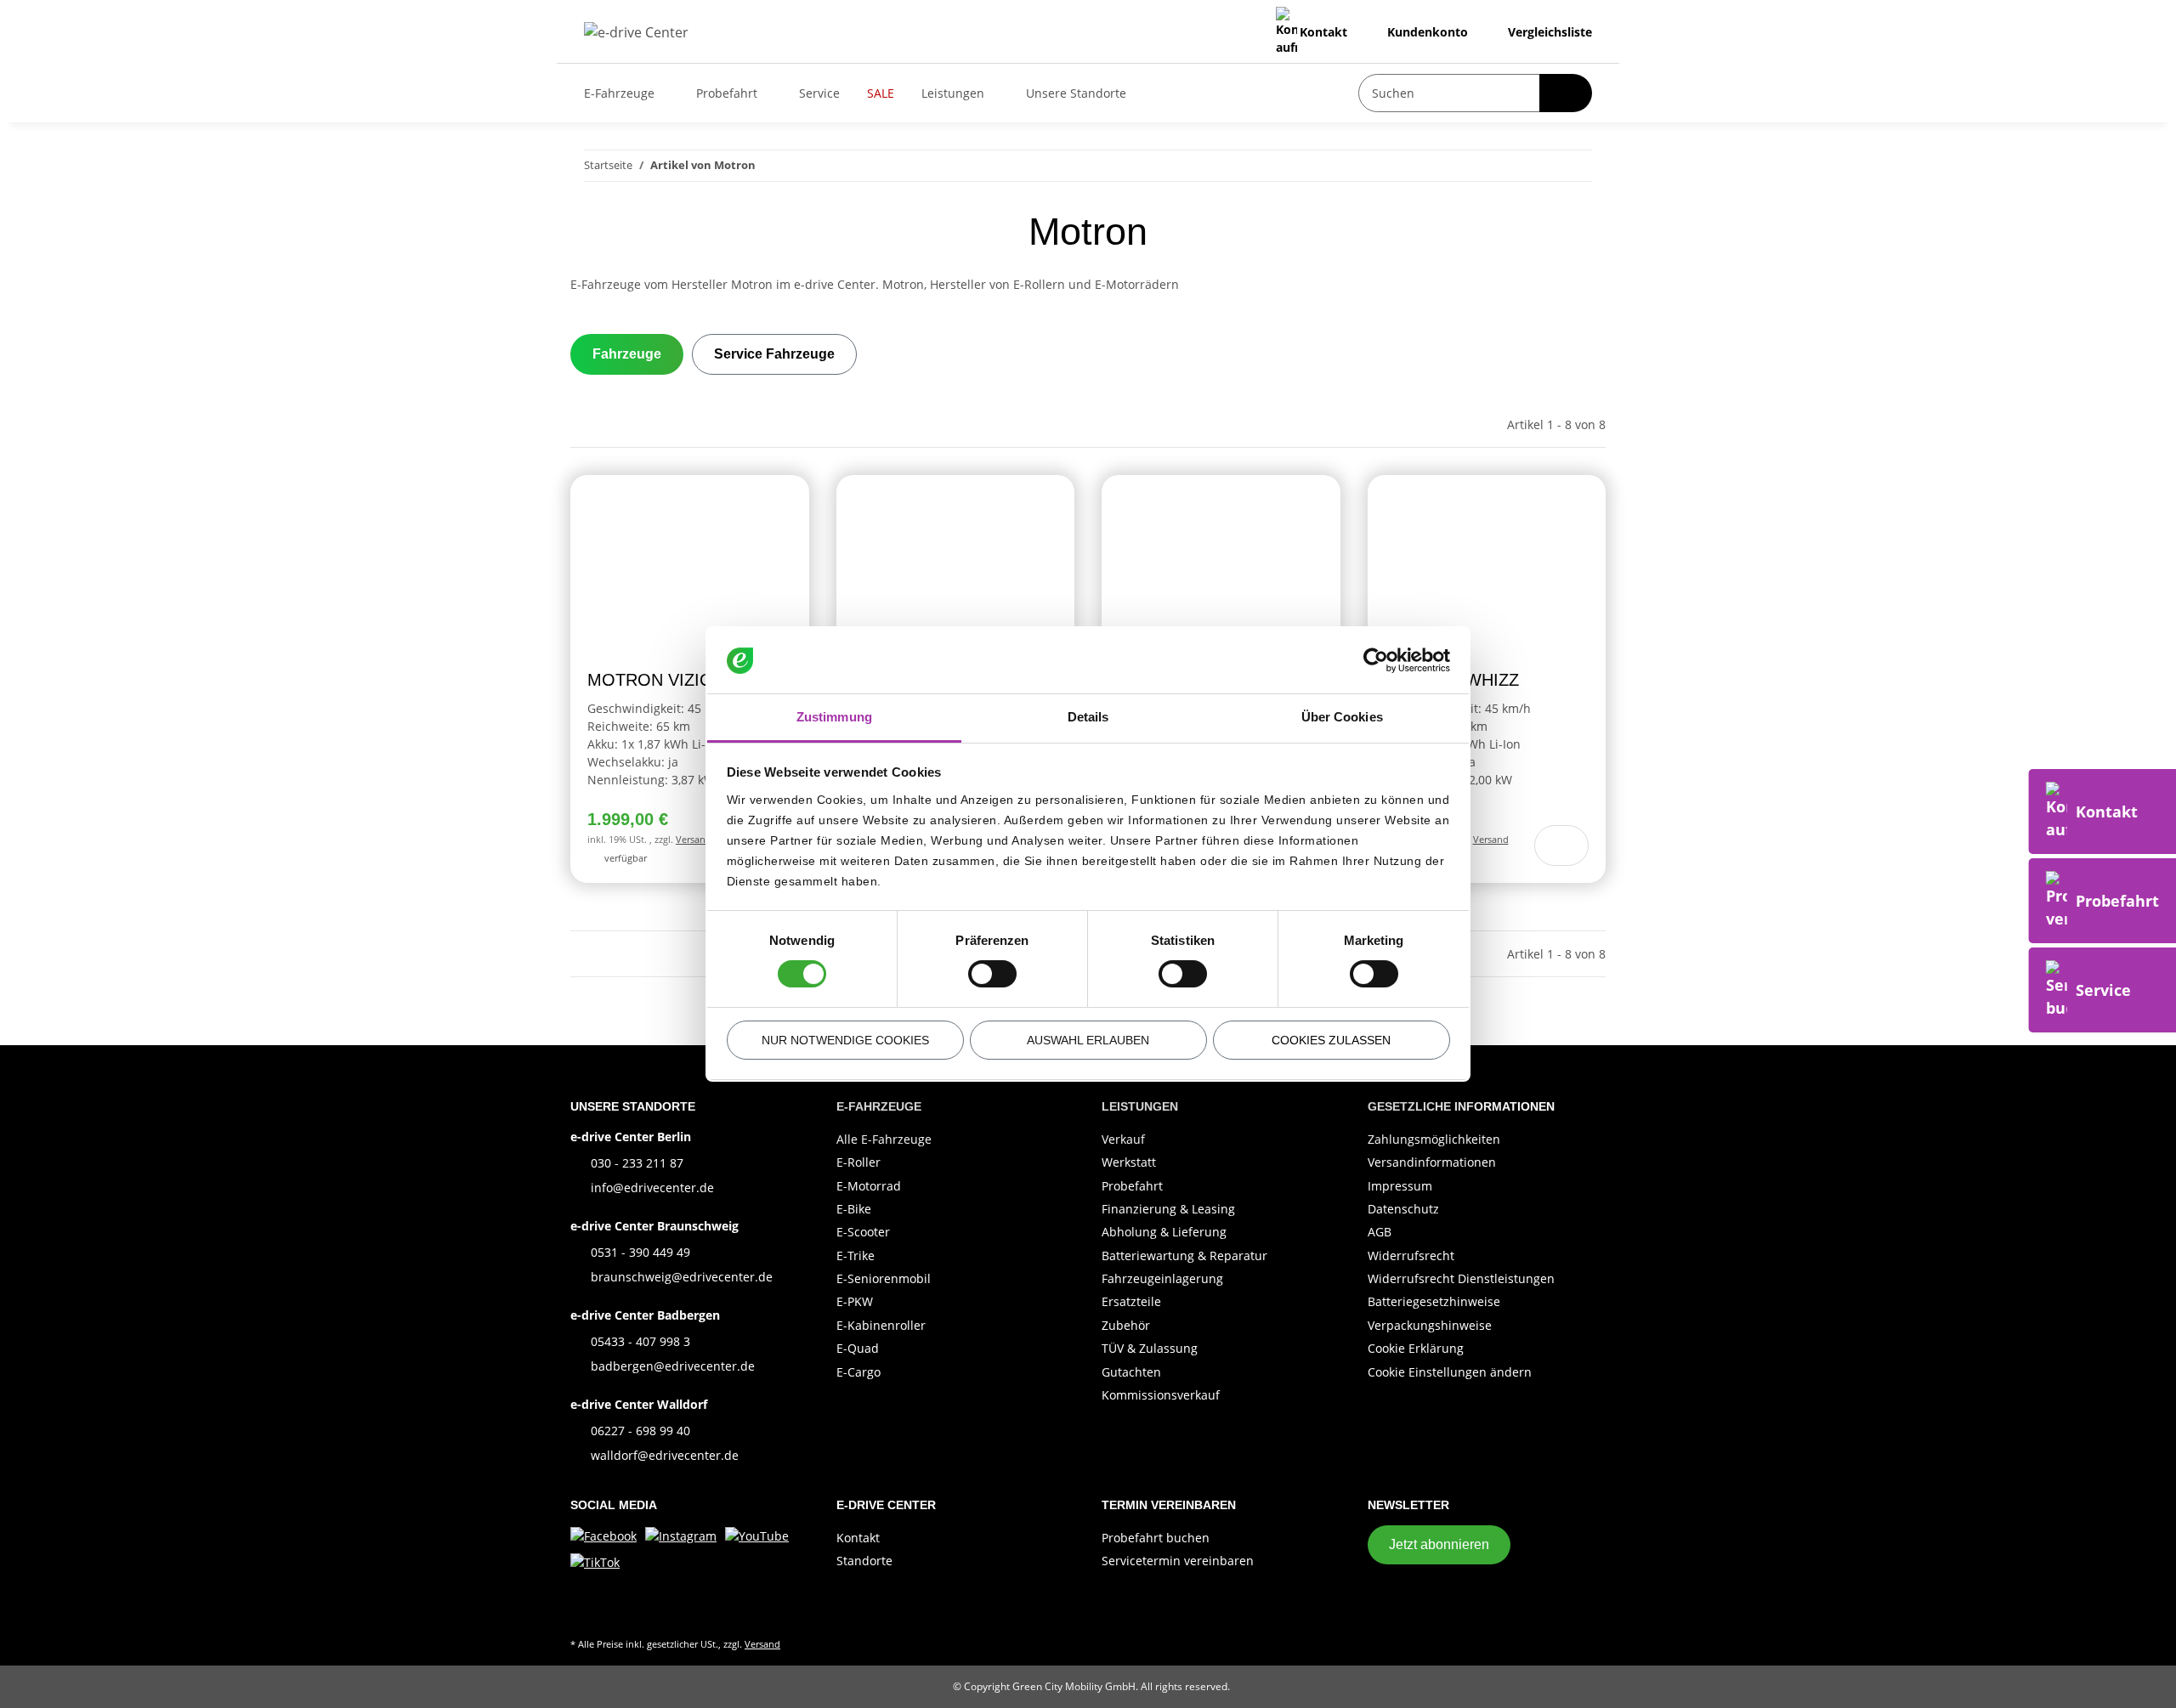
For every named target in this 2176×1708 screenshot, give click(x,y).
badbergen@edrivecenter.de (673, 1366)
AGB (1380, 1232)
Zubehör (1126, 1325)
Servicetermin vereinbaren (1178, 1561)
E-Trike (856, 1256)
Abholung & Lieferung (1164, 1232)
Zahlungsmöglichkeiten (1434, 1139)
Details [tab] (1088, 717)
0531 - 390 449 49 (640, 1252)
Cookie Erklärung (1416, 1348)
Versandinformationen (1432, 1162)
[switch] (992, 974)
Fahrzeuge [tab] (627, 354)
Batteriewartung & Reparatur (1184, 1256)
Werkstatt (1129, 1162)
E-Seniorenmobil (884, 1278)
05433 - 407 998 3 (640, 1341)
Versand (694, 839)
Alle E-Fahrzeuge (884, 1139)
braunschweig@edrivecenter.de (682, 1277)
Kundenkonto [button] (1426, 32)
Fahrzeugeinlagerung (1162, 1278)
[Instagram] (681, 1534)
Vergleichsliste (1548, 32)
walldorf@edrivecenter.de (665, 1455)
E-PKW (855, 1301)
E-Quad (858, 1348)
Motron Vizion (656, 680)
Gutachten (1131, 1372)
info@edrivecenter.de (652, 1188)
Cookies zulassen (1331, 1040)
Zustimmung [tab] (834, 717)
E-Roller (858, 1162)
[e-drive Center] (636, 32)
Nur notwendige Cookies (845, 1040)
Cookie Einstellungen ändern (1450, 1372)
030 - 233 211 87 (637, 1163)
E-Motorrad (869, 1186)
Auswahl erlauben (1088, 1040)
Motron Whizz (1452, 680)
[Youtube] (757, 1534)
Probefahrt (1132, 1186)
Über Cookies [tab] (1342, 717)
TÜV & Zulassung (1150, 1348)
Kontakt (1323, 32)
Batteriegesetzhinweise (1434, 1301)
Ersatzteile (1131, 1301)
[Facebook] (603, 1534)
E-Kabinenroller (881, 1325)
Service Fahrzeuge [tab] (774, 354)
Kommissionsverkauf (1161, 1395)
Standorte (864, 1561)
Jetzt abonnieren (1439, 1544)
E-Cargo (858, 1372)
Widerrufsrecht (1411, 1256)
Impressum (1400, 1186)
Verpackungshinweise (1430, 1325)
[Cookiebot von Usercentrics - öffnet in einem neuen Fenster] (1376, 660)
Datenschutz (1403, 1209)
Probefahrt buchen (1156, 1538)
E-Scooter (863, 1232)
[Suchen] (1566, 93)
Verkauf (1123, 1139)
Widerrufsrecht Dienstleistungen (1461, 1278)
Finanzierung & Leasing (1168, 1209)
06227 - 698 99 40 (640, 1431)
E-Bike (854, 1209)
